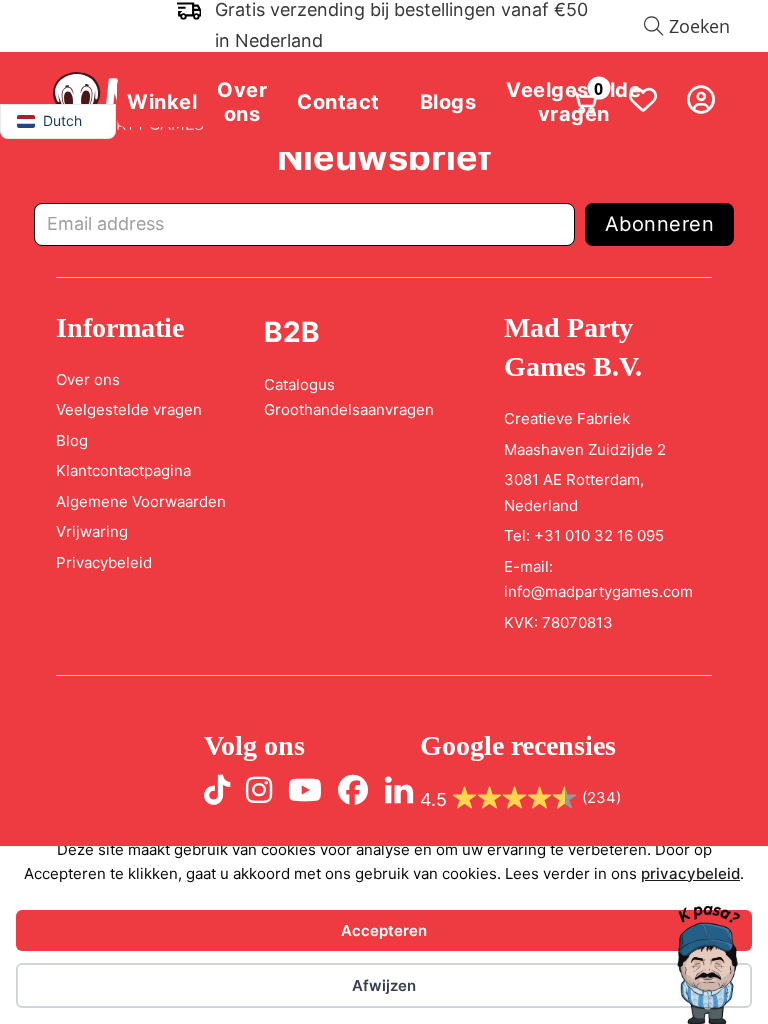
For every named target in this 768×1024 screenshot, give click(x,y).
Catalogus (299, 384)
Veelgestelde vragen (129, 409)
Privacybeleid (104, 562)
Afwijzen (384, 985)
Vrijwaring (92, 531)
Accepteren (384, 930)
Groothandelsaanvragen (349, 409)
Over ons (242, 102)
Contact (338, 102)
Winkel (162, 102)
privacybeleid (690, 873)
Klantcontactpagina (123, 470)
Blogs (448, 102)
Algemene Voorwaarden (141, 501)
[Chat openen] (708, 964)
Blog (72, 440)
